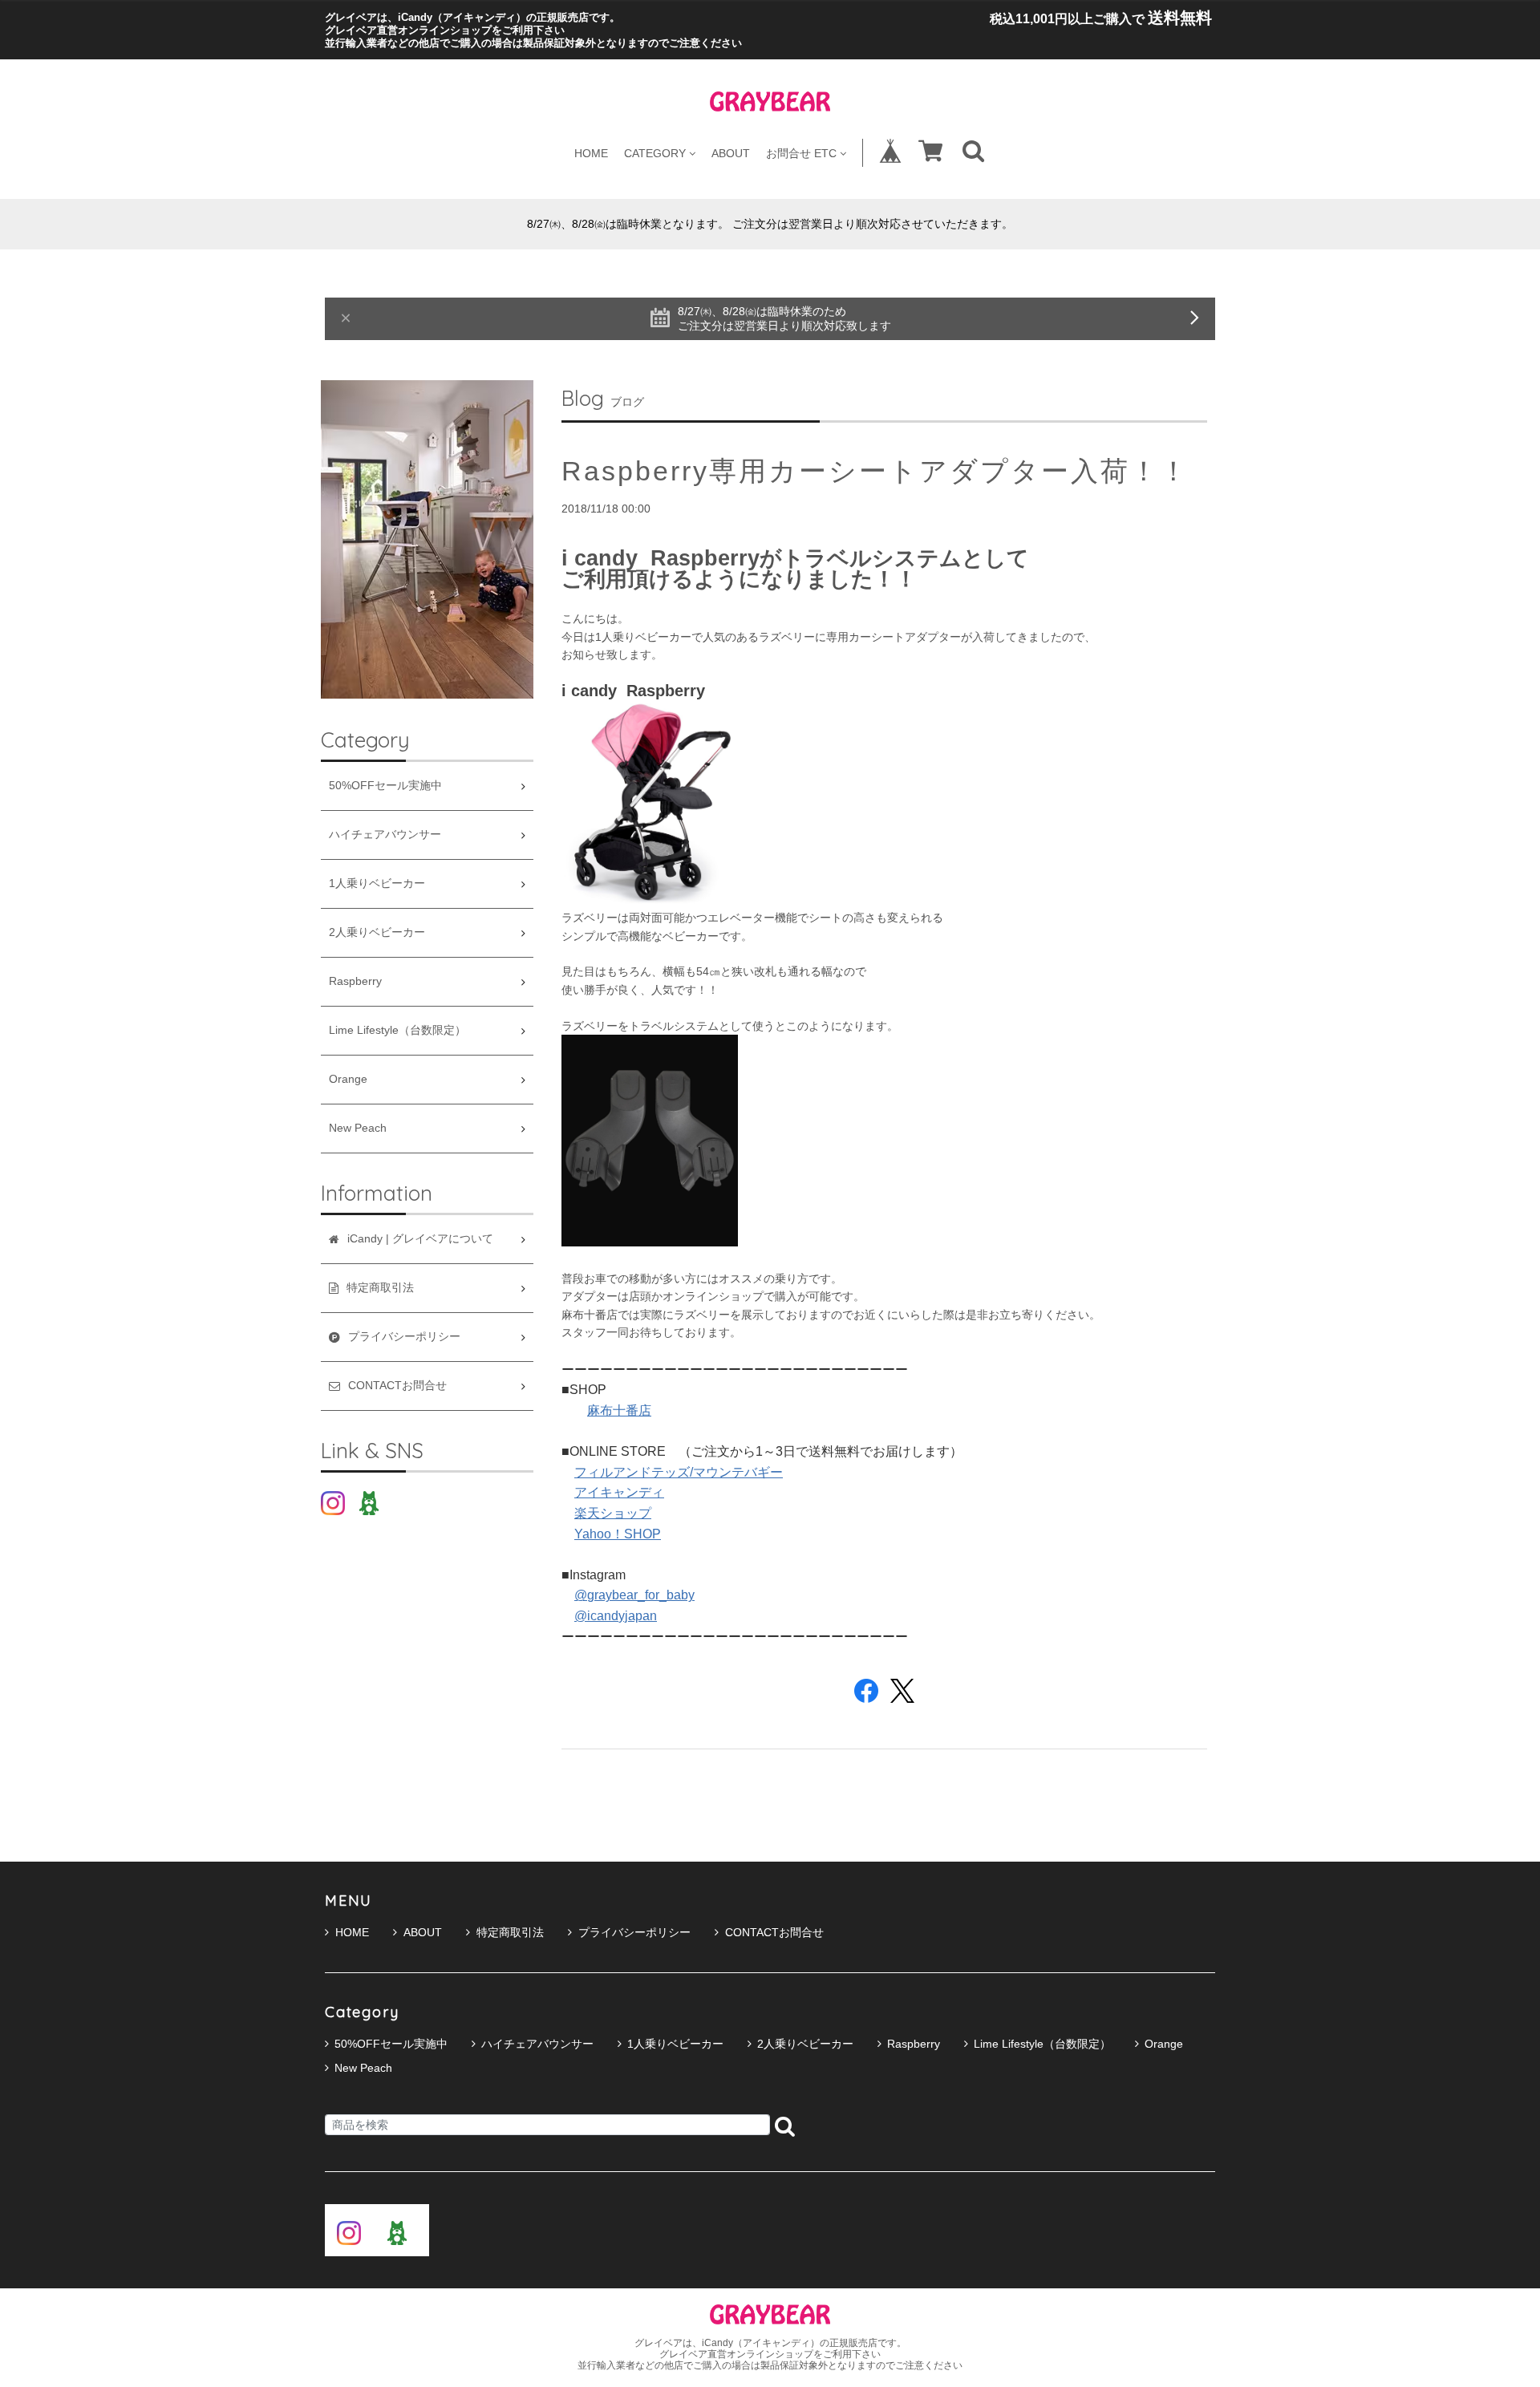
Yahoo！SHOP (618, 1534)
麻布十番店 (619, 1410)
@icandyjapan (616, 1616)
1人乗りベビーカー (377, 883)
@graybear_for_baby (634, 1595)
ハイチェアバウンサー (385, 835)
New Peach (358, 1128)
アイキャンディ (619, 1492)
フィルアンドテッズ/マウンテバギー (679, 1472)
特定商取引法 (510, 1932)
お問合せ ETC (801, 153)
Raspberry (355, 981)
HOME (591, 153)
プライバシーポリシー (634, 1932)
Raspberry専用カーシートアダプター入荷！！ (875, 471)
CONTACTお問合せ (774, 1932)
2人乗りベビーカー (377, 932)
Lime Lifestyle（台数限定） (397, 1030)
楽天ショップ (613, 1513)
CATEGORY (655, 153)
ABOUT (731, 153)
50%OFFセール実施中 (385, 786)
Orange (348, 1079)
